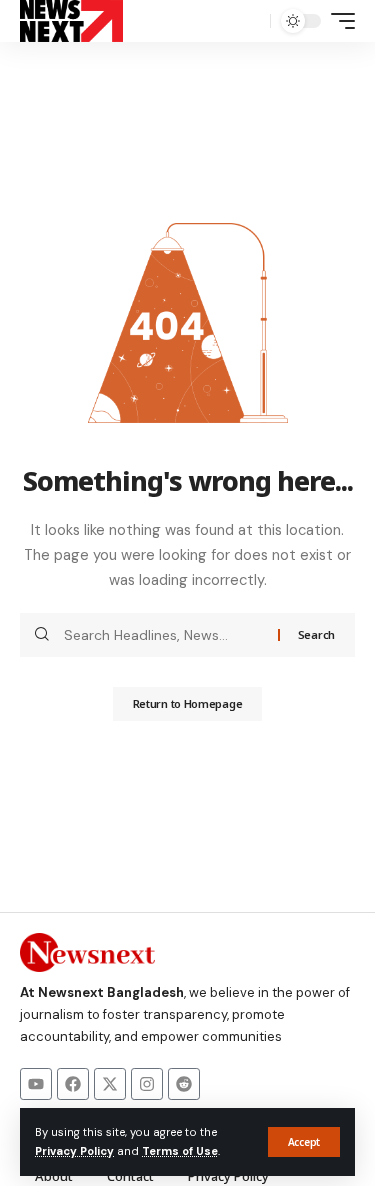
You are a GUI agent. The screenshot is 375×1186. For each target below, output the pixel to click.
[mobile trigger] (338, 21)
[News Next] (71, 21)
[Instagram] (147, 1084)
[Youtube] (36, 1084)
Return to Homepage (188, 703)
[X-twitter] (110, 1084)
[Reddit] (184, 1084)
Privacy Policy (74, 1151)
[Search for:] (163, 635)
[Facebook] (73, 1084)
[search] (250, 21)
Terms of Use (180, 1151)
